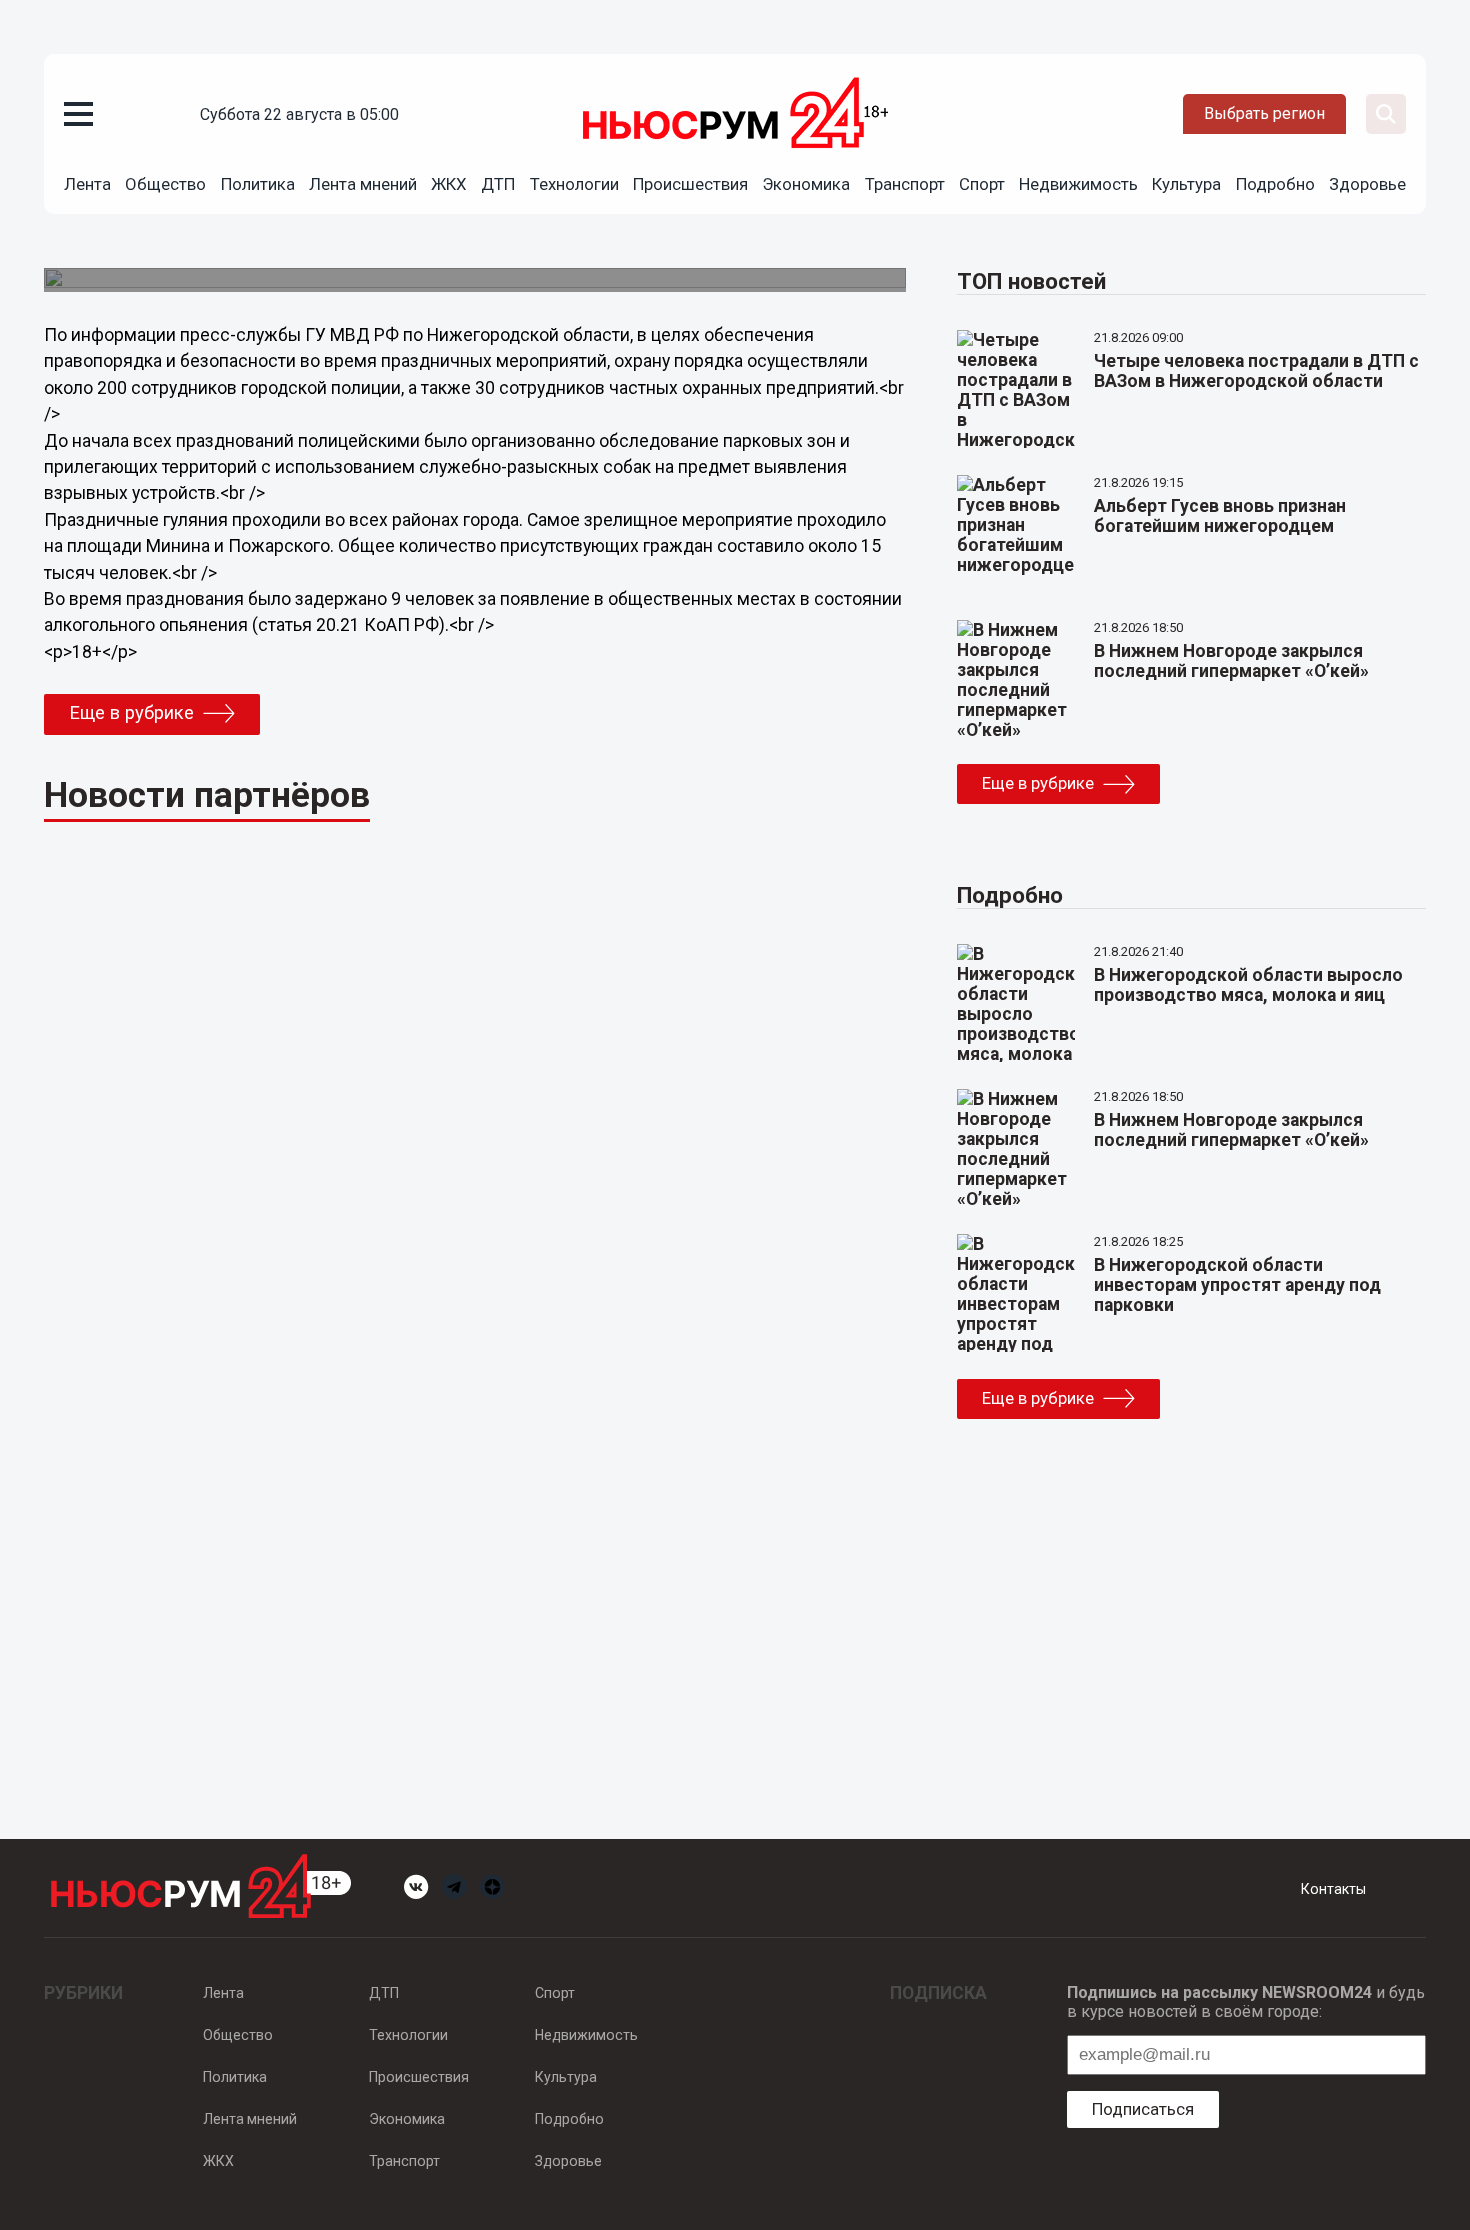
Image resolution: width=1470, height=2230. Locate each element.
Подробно (1275, 184)
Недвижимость (1078, 184)
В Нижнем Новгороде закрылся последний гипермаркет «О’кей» (1231, 661)
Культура (1186, 184)
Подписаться (1143, 2109)
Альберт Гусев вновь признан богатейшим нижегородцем (1220, 516)
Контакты (1333, 1889)
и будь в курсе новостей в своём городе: (1246, 2002)
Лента (87, 184)
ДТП (498, 184)
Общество (165, 184)
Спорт (982, 184)
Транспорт (905, 184)
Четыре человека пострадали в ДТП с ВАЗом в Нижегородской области (1256, 371)
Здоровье (1367, 184)
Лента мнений (363, 184)
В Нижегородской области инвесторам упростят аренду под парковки (1237, 1285)
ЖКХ (449, 184)
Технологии (574, 184)
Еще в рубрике (131, 713)
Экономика (806, 184)
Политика (258, 184)
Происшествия (690, 184)
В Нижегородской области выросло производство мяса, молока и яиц (1248, 985)
